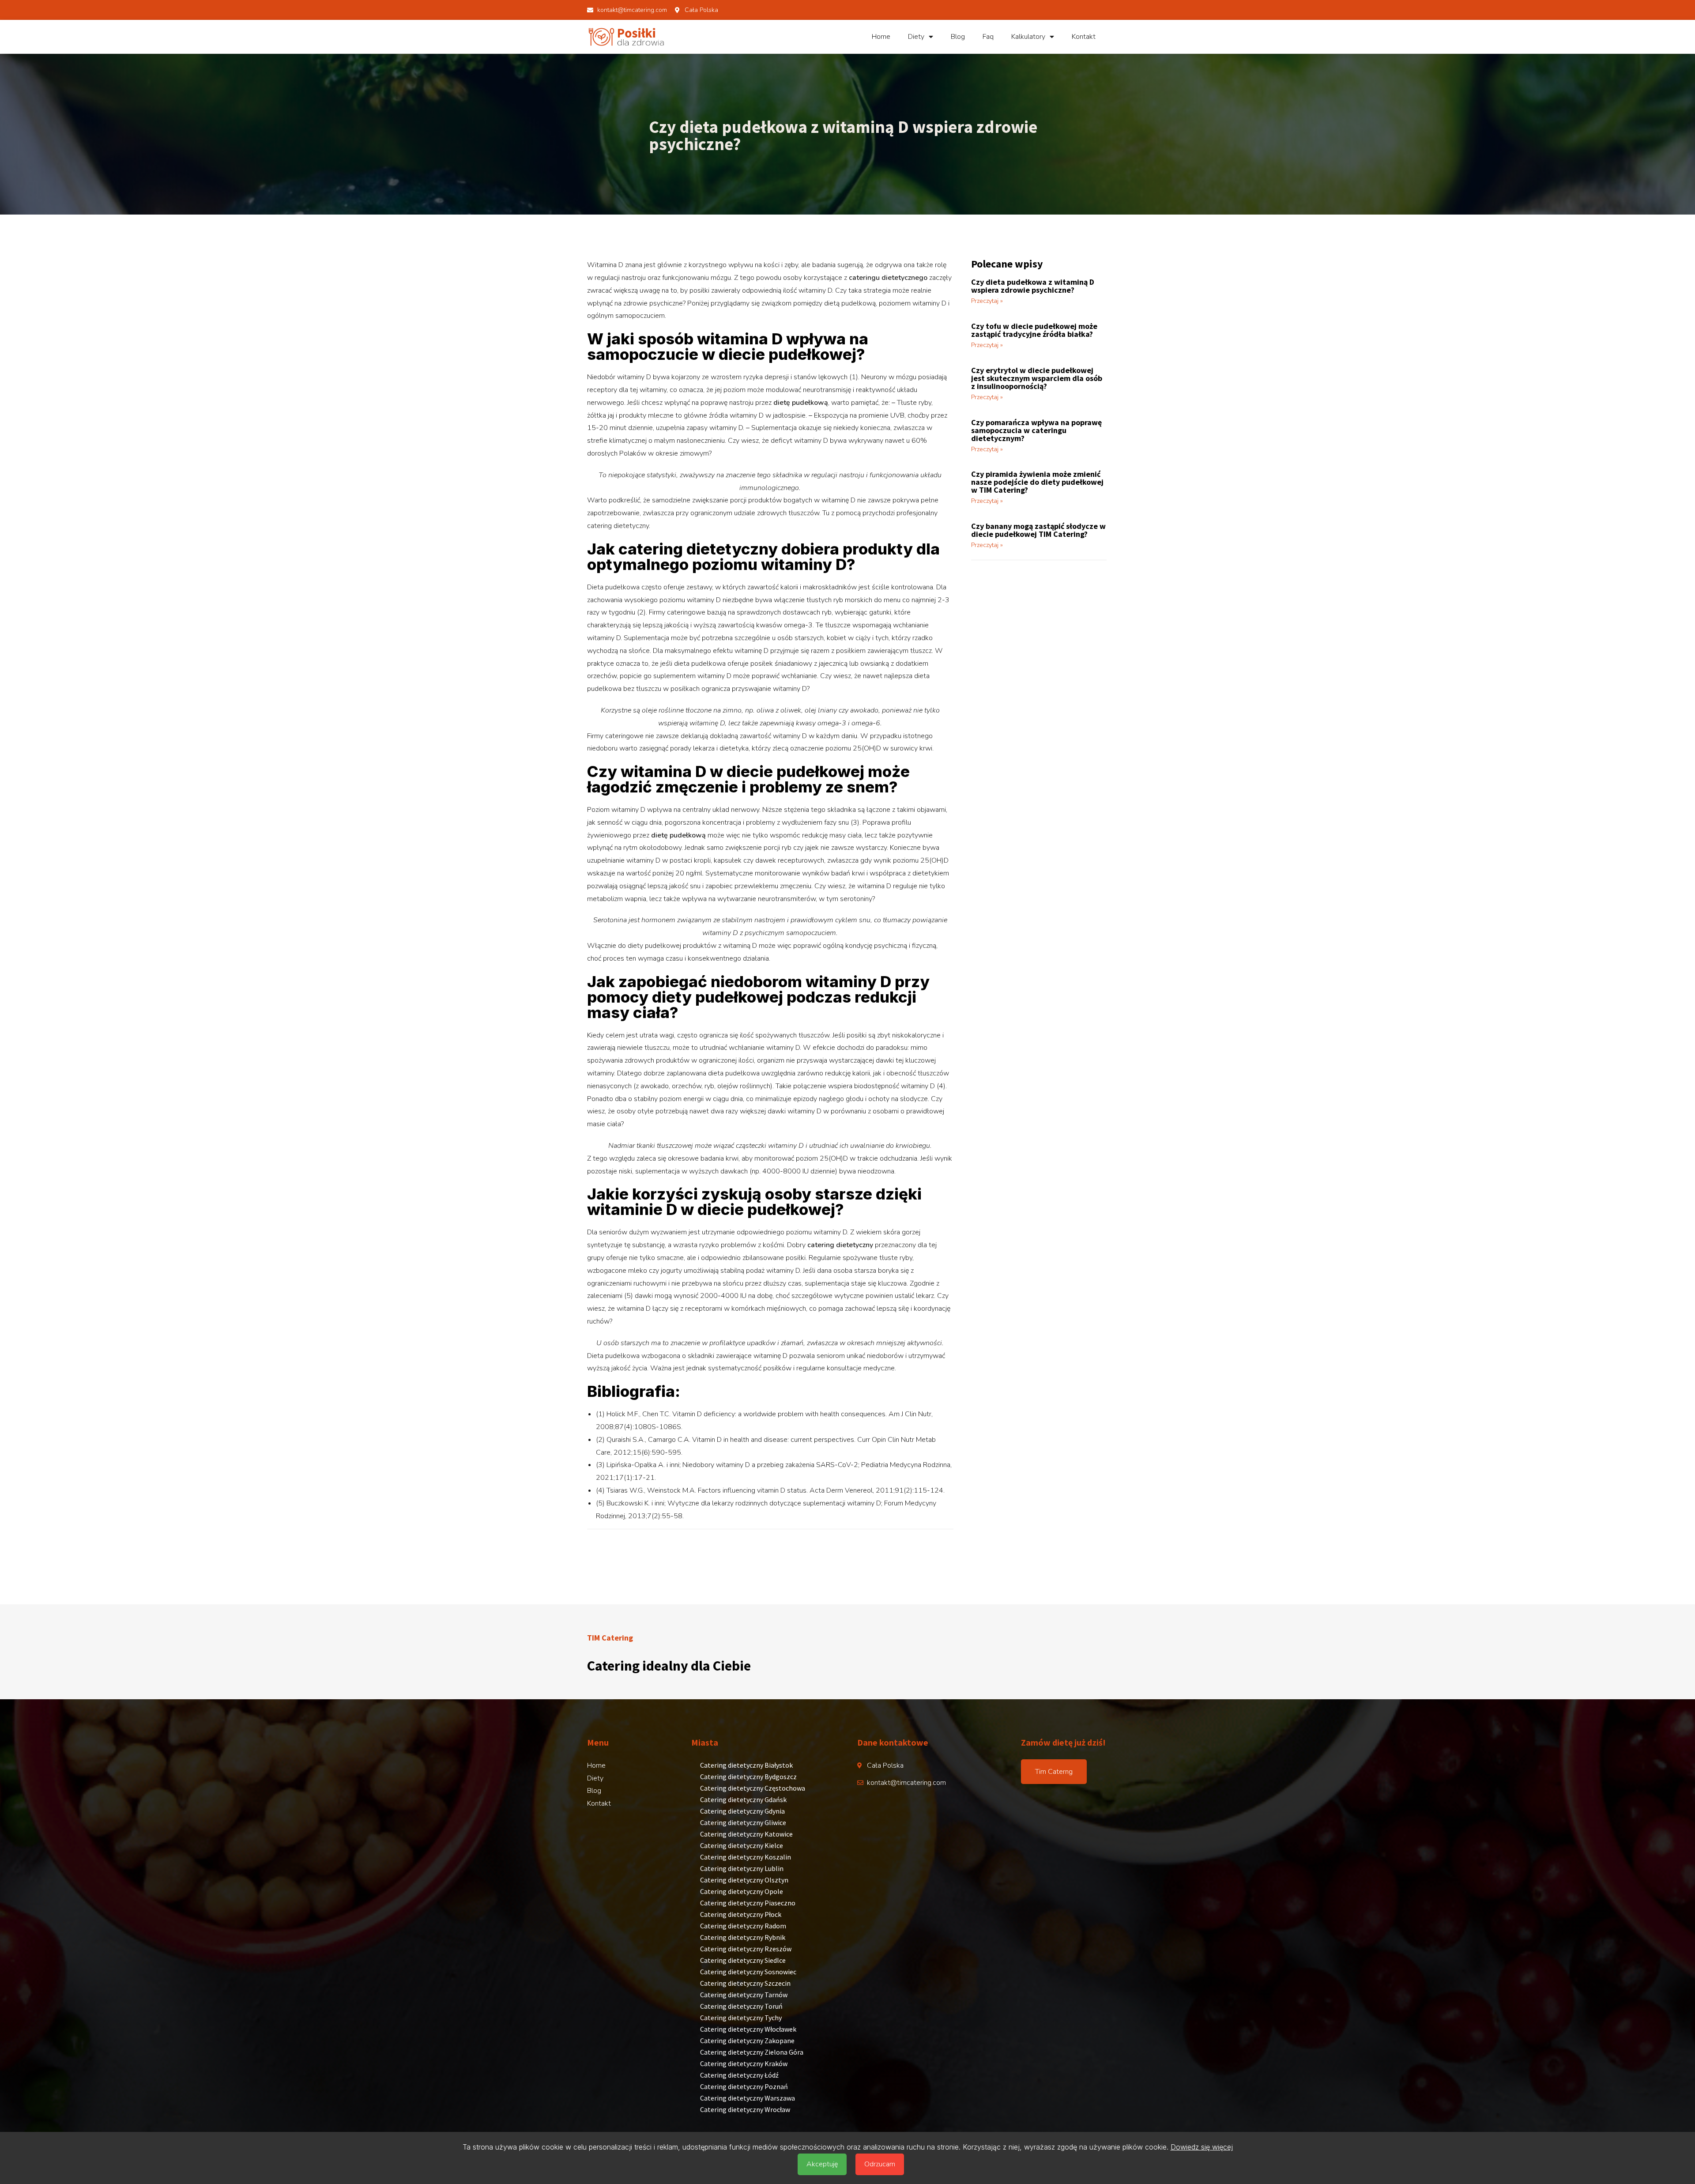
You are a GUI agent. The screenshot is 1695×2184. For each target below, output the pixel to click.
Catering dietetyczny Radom (743, 1926)
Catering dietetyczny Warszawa (748, 2098)
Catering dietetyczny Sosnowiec (748, 1972)
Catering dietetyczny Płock (741, 1914)
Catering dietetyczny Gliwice (743, 1822)
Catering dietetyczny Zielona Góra (752, 2052)
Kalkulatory (1028, 37)
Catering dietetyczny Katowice (746, 1834)
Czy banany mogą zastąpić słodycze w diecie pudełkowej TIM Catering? (1038, 530)
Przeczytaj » (987, 301)
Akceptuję (822, 2164)
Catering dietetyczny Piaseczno (748, 1903)
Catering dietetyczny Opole (742, 1891)
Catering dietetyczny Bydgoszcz (748, 1777)
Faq (988, 37)
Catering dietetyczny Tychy (741, 2018)
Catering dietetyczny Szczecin (745, 1983)
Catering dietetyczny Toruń (741, 2006)
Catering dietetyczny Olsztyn (744, 1880)
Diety (916, 37)
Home (881, 37)
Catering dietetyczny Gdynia (742, 1811)
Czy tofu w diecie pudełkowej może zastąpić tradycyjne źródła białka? (1034, 330)
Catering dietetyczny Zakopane (747, 2041)
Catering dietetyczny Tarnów (744, 1995)
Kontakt (1084, 37)
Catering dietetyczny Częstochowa (753, 1788)
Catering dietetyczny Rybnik (743, 1937)
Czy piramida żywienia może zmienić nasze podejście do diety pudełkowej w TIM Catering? (1037, 482)
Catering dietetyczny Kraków (744, 2063)
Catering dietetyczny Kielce (742, 1845)
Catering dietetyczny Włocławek (748, 2029)
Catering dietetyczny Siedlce (743, 1960)
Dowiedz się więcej (1202, 2147)
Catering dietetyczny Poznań (744, 2086)
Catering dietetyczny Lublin (742, 1868)
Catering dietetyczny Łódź (739, 2075)
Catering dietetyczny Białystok (746, 1765)
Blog (958, 37)
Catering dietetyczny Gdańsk (743, 1799)
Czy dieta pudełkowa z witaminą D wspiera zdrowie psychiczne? (1033, 286)
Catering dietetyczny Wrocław (745, 2109)
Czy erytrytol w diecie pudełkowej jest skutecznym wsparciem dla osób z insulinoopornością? (1037, 378)
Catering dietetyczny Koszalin (746, 1857)
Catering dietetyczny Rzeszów (746, 1949)
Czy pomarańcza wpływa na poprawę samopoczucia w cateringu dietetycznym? (1036, 430)
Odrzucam (880, 2164)
